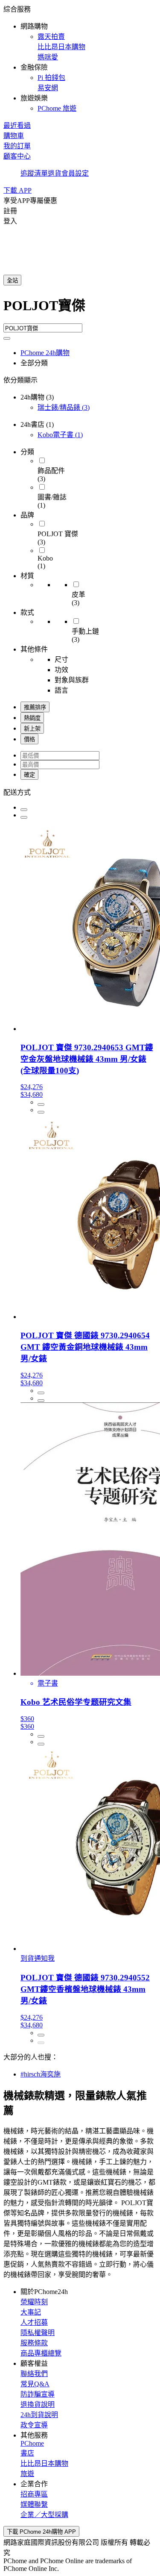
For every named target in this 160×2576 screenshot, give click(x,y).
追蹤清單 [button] (34, 173)
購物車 (14, 136)
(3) (64, 407)
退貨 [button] (55, 173)
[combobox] (80, 309)
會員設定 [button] (75, 173)
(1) (60, 435)
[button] (80, 58)
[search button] (7, 338)
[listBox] (80, 792)
